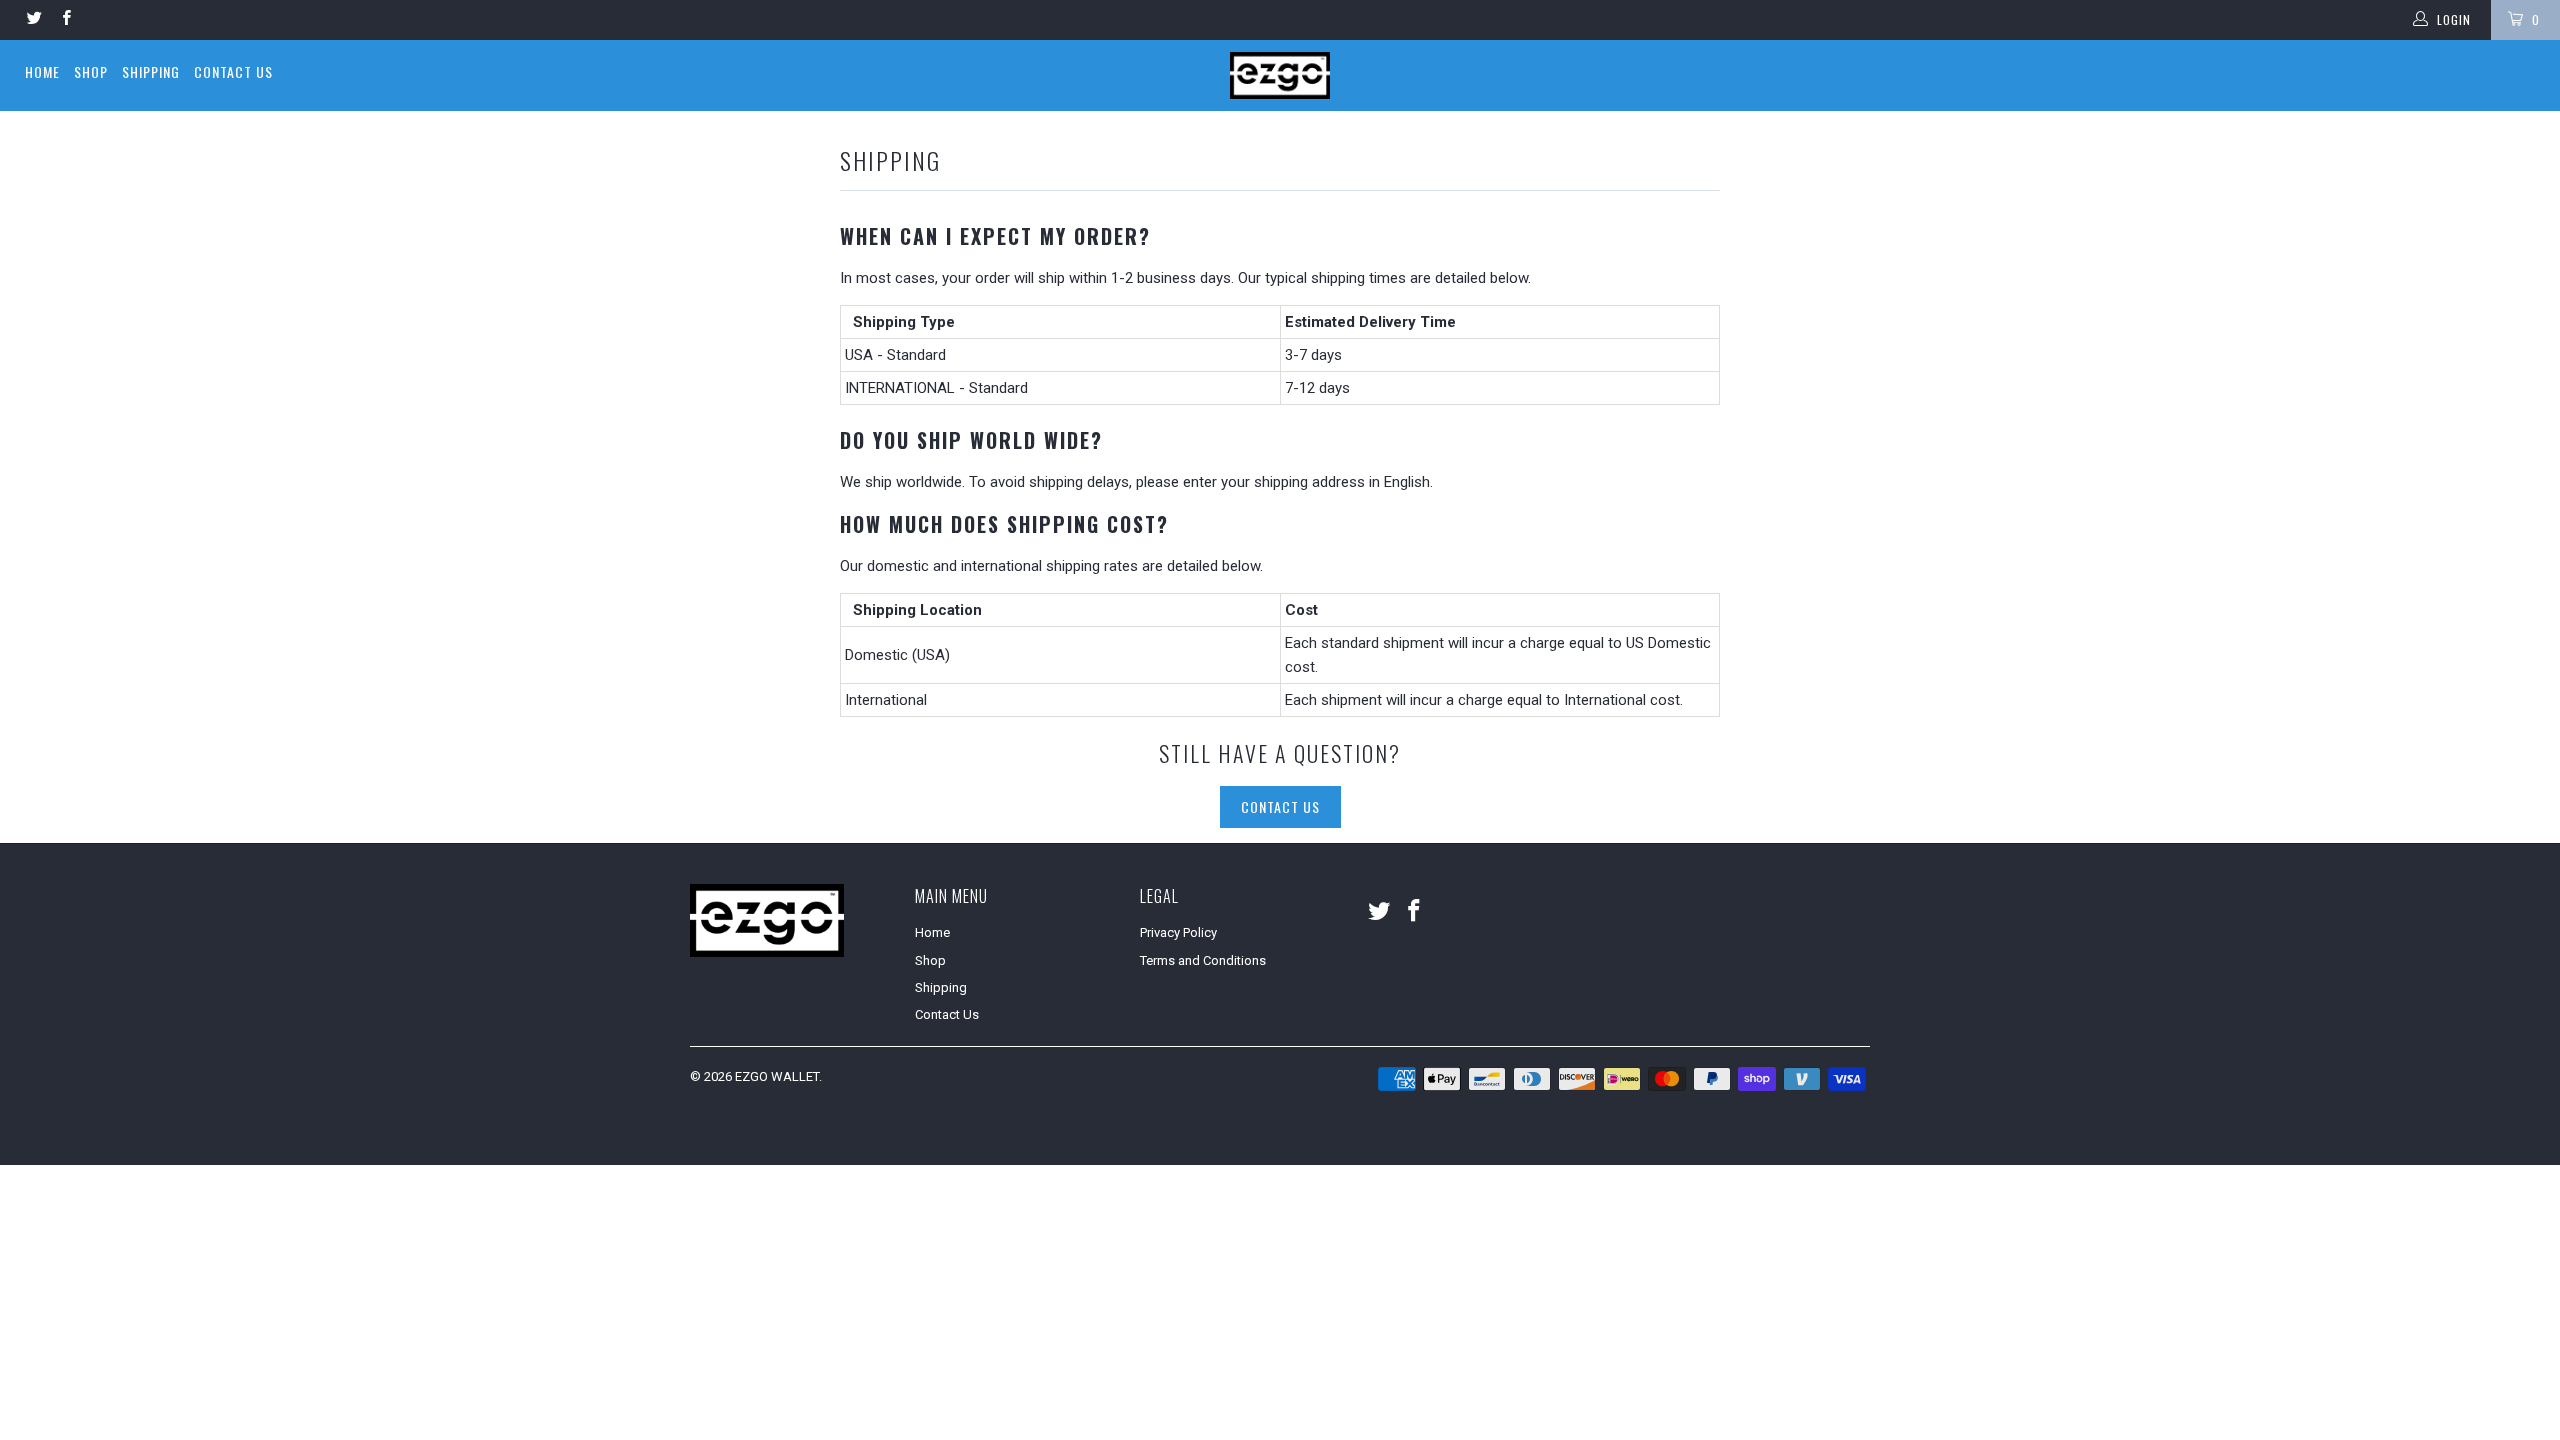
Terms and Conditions (1203, 960)
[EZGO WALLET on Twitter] (33, 20)
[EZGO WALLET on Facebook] (64, 20)
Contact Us (233, 71)
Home (42, 71)
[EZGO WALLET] (1280, 75)
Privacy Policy (1178, 932)
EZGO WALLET (777, 1076)
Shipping (151, 71)
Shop (91, 71)
